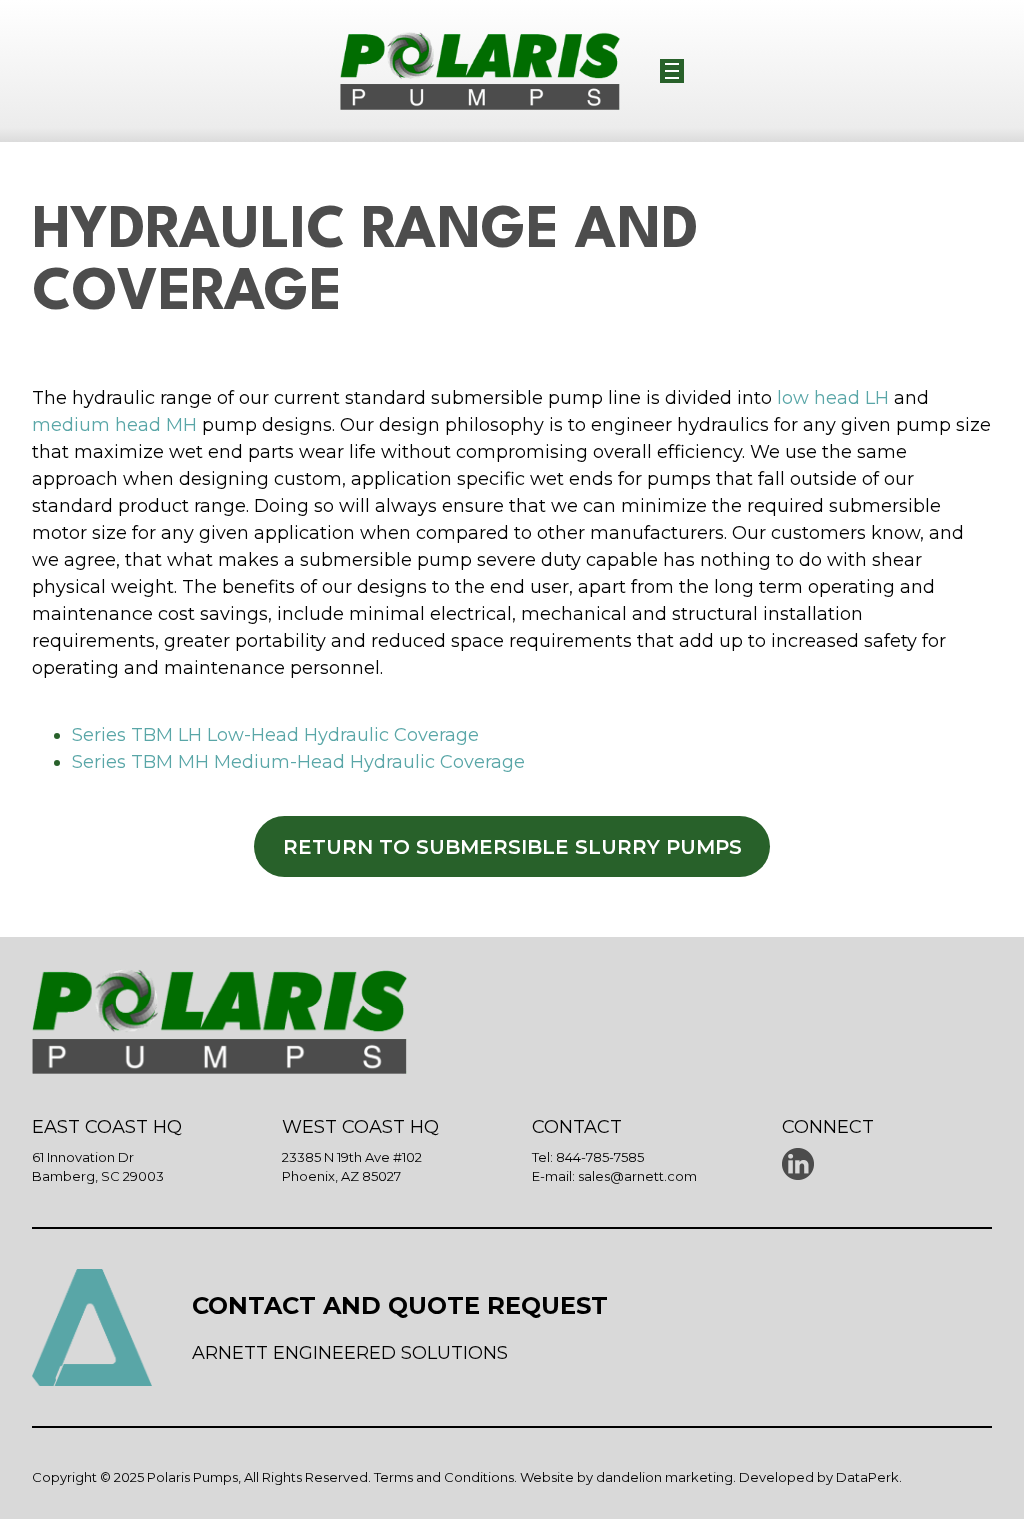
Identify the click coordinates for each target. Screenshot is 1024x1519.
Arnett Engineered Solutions (350, 1353)
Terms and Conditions (444, 1477)
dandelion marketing (664, 1477)
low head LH (833, 398)
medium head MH (114, 425)
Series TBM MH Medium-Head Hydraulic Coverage (298, 762)
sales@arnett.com (637, 1176)
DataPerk (867, 1477)
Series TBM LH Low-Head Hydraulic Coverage (275, 735)
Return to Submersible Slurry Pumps (512, 847)
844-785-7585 (600, 1157)
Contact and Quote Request (400, 1305)
